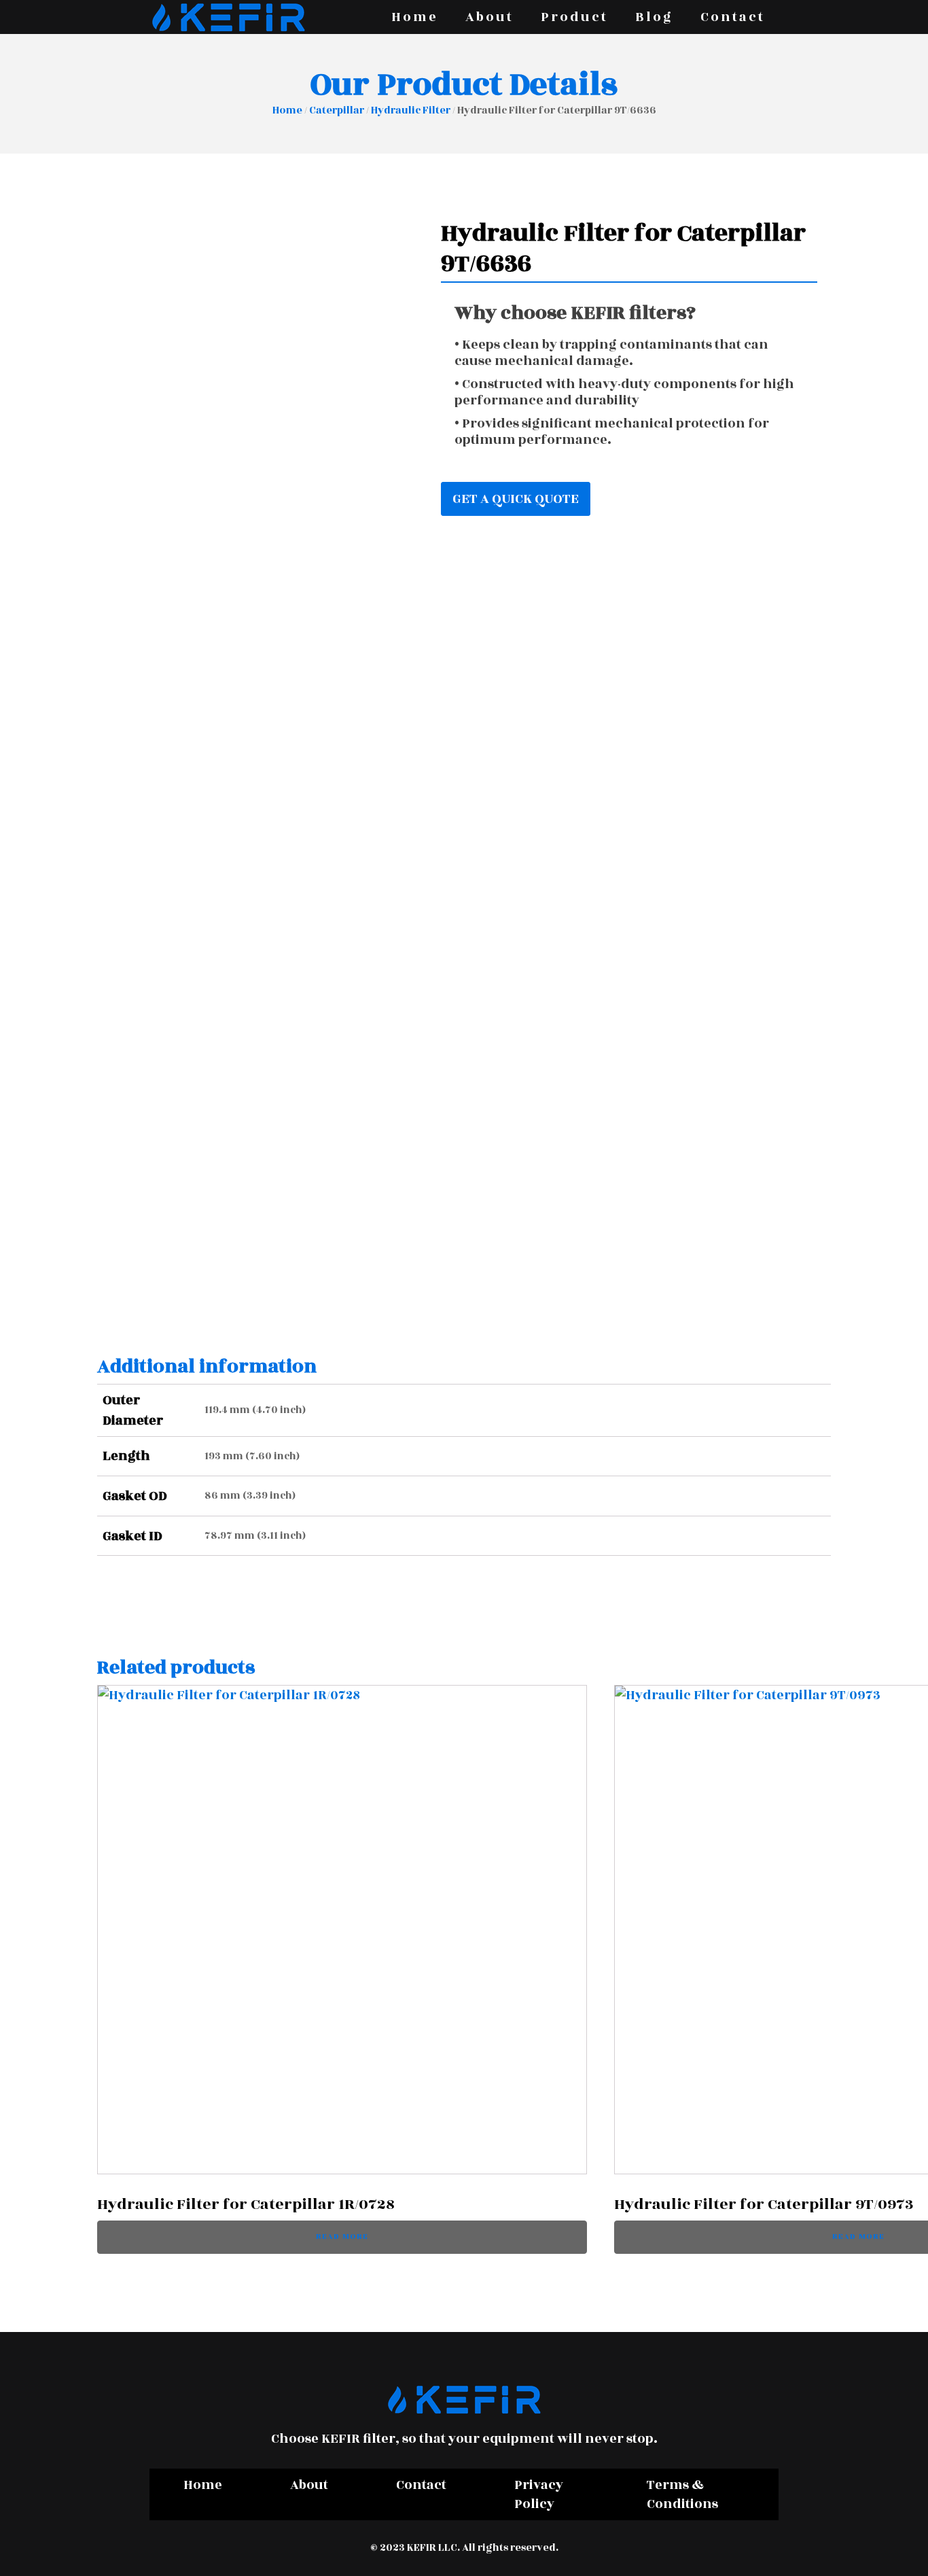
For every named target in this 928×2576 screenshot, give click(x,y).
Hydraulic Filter (411, 110)
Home (415, 17)
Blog (654, 17)
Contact (733, 17)
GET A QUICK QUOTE (516, 499)
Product (574, 17)
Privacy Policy (539, 2494)
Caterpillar (337, 110)
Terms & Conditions (682, 2494)
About (489, 17)
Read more (342, 2236)
